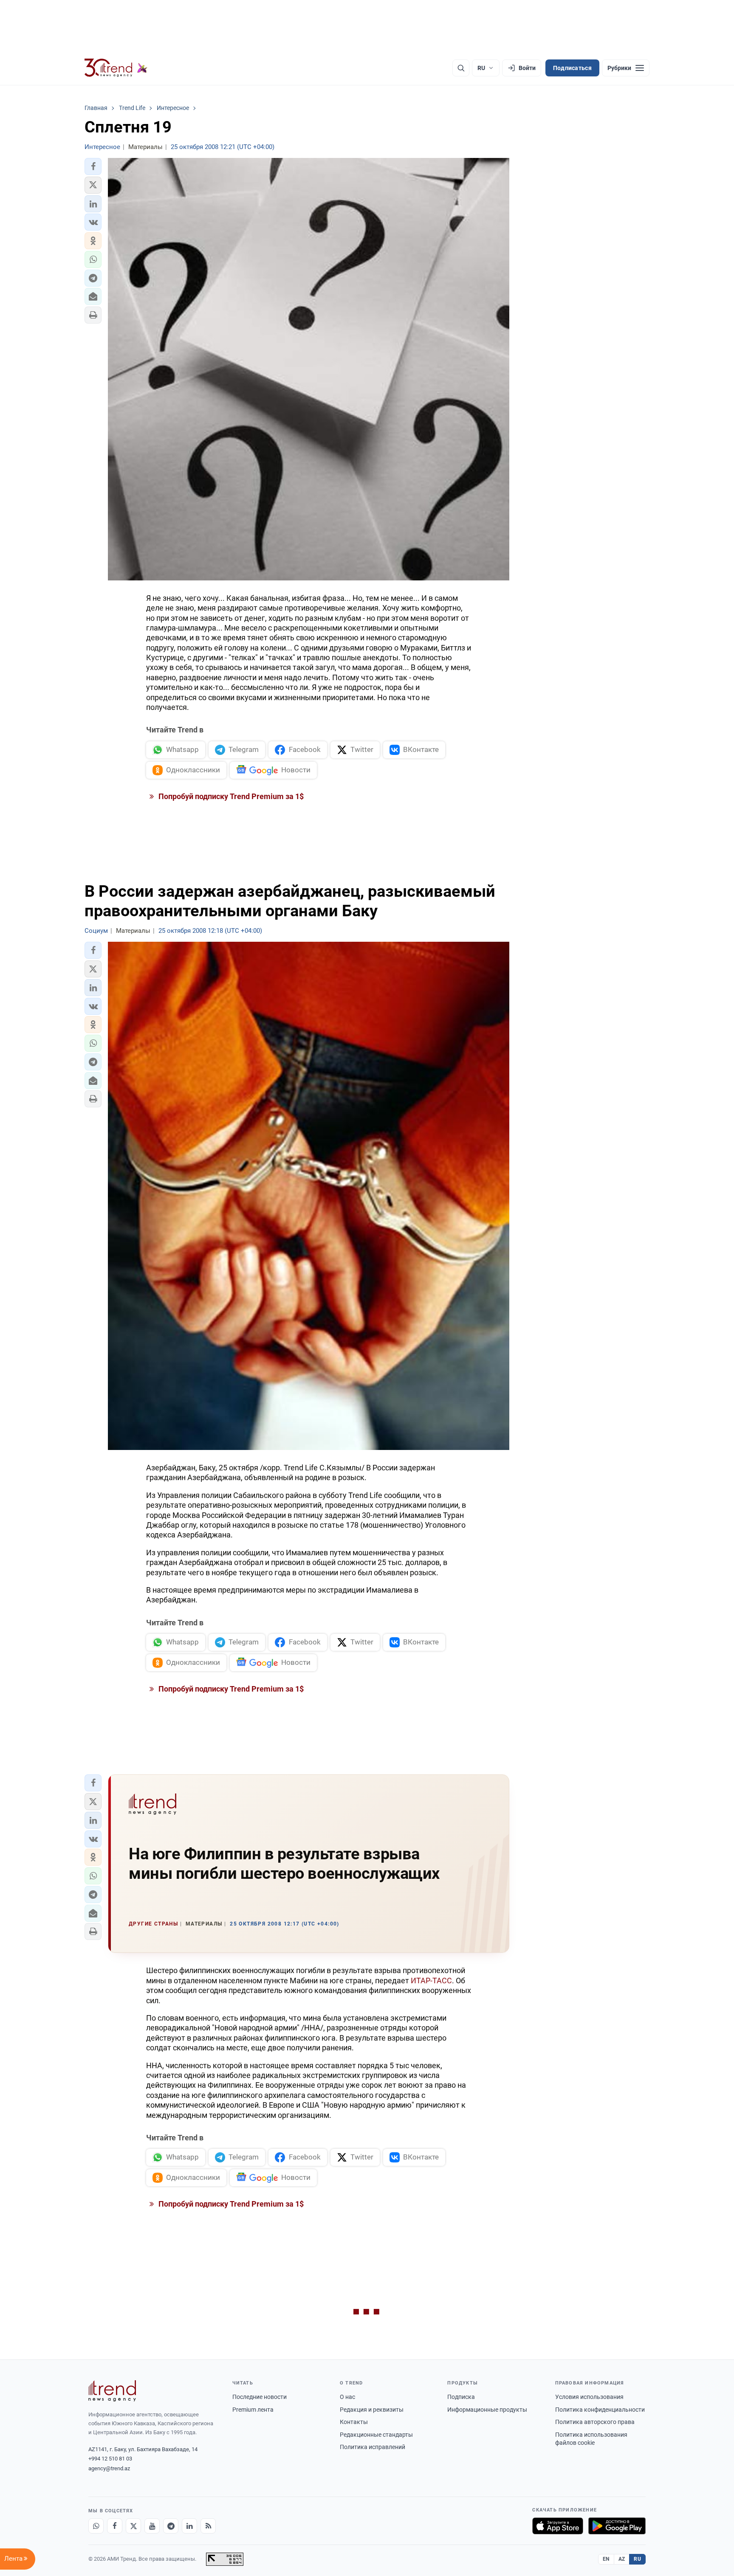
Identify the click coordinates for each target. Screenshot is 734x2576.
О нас (347, 2397)
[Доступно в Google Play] (617, 2526)
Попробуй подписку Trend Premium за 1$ (230, 796)
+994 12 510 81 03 (110, 2459)
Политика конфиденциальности (600, 2410)
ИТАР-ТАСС (431, 1981)
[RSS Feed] (208, 2526)
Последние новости (260, 2397)
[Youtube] (152, 2526)
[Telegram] (171, 2526)
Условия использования (589, 2397)
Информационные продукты (487, 2410)
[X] (133, 2526)
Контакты (354, 2422)
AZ (622, 2559)
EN (606, 2559)
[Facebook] (115, 2526)
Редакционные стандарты (376, 2435)
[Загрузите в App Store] (558, 2526)
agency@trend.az (109, 2468)
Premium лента (253, 2410)
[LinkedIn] (189, 2526)
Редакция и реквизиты (372, 2410)
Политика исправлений (373, 2447)
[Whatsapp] (96, 2526)
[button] (93, 166)
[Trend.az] (116, 68)
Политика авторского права (595, 2422)
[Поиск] (461, 68)
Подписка (461, 2397)
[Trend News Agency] (112, 2391)
